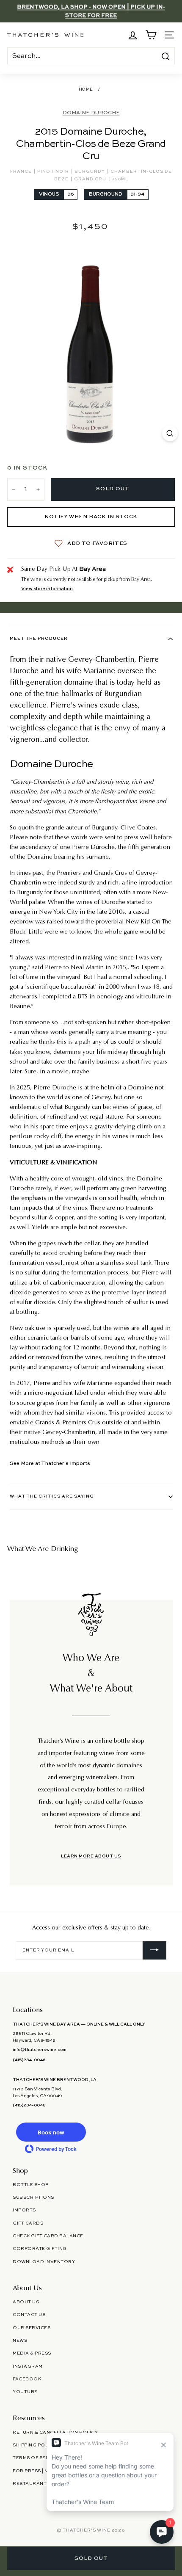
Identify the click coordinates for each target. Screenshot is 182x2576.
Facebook (27, 2379)
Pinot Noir (54, 171)
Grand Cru (91, 179)
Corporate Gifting (40, 2249)
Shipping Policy (34, 2445)
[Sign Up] (154, 1951)
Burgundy (90, 171)
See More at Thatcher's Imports (50, 1464)
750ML (120, 179)
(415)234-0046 (29, 2060)
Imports (24, 2210)
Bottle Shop (31, 2185)
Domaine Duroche (91, 113)
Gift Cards (28, 2223)
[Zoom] (170, 433)
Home (86, 90)
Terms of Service (37, 2458)
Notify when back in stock (91, 517)
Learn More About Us (91, 1856)
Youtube (25, 2392)
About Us (26, 2302)
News (20, 2341)
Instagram (28, 2366)
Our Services (32, 2328)
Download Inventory (44, 2262)
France (22, 171)
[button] (51, 2132)
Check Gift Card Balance (48, 2236)
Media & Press (32, 2353)
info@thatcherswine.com (40, 2050)
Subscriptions (33, 2197)
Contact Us (29, 2315)
